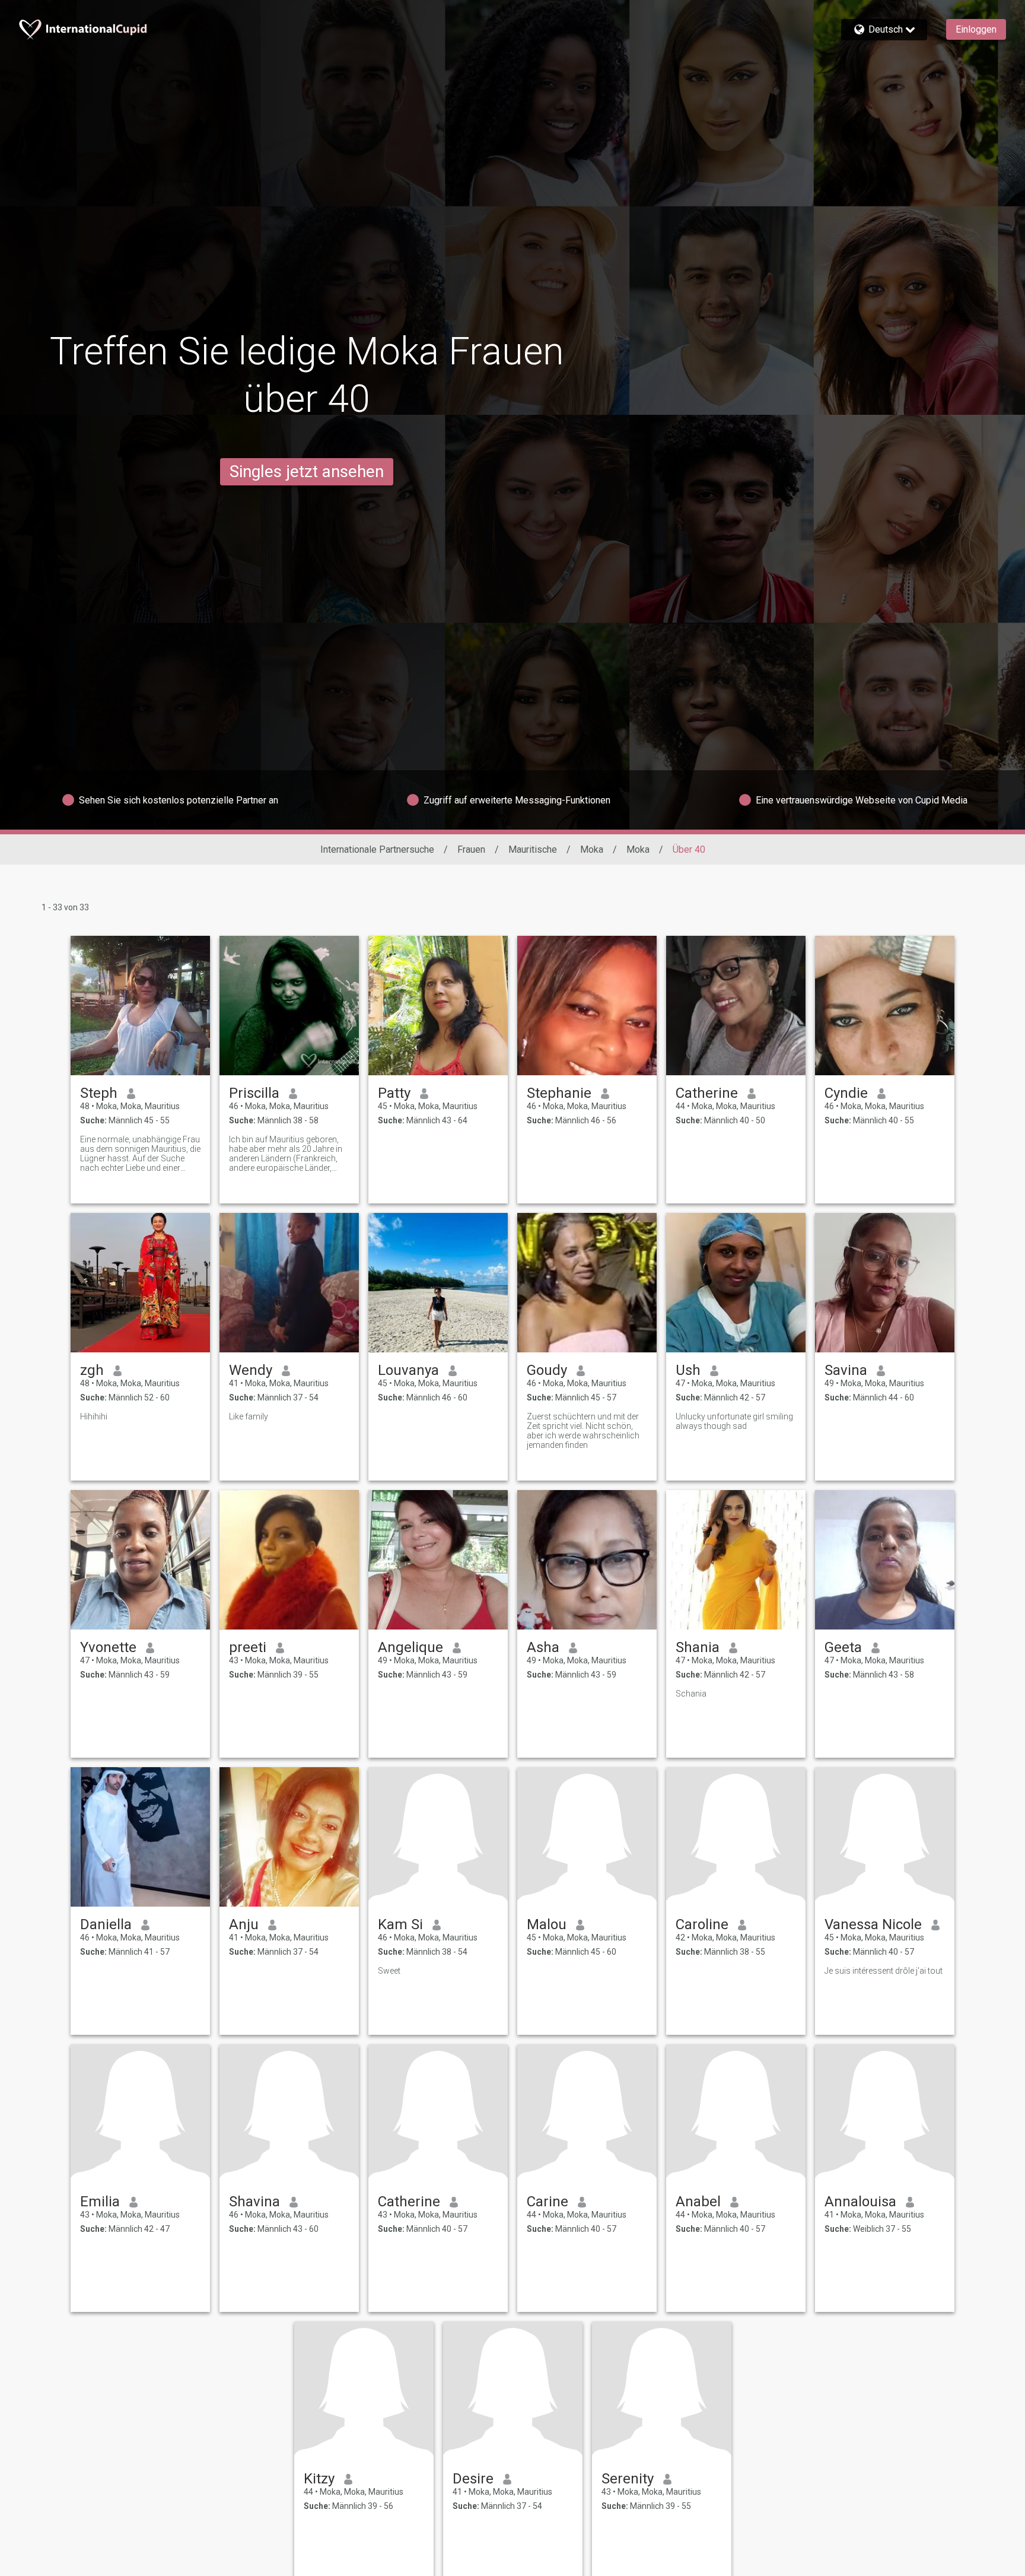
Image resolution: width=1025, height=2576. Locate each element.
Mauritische (533, 849)
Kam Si (400, 1924)
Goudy (547, 1370)
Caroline (702, 1924)
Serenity (628, 2479)
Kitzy (319, 2479)
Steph (99, 1093)
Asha (543, 1647)
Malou (547, 1924)
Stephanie (559, 1093)
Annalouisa (860, 2202)
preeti (248, 1647)
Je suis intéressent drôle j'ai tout (884, 1971)
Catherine (707, 1093)
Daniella (106, 1924)
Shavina (254, 2202)
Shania (698, 1647)
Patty (394, 1093)
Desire (473, 2479)
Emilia (100, 2202)
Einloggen (976, 29)
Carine (547, 2202)
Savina (846, 1370)
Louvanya (408, 1370)
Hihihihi (94, 1416)
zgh (92, 1370)
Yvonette (108, 1647)
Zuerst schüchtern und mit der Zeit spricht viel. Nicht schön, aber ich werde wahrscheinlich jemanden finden (583, 1431)
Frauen (471, 849)
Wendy (251, 1370)
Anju (244, 1924)
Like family (249, 1416)
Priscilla (254, 1093)
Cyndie (846, 1093)
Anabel (698, 2202)
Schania (691, 1694)
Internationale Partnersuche (377, 849)
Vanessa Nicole (873, 1924)
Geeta (843, 1647)
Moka (592, 849)
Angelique (410, 1647)
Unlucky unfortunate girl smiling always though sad (734, 1421)
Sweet (389, 1971)
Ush (688, 1370)
